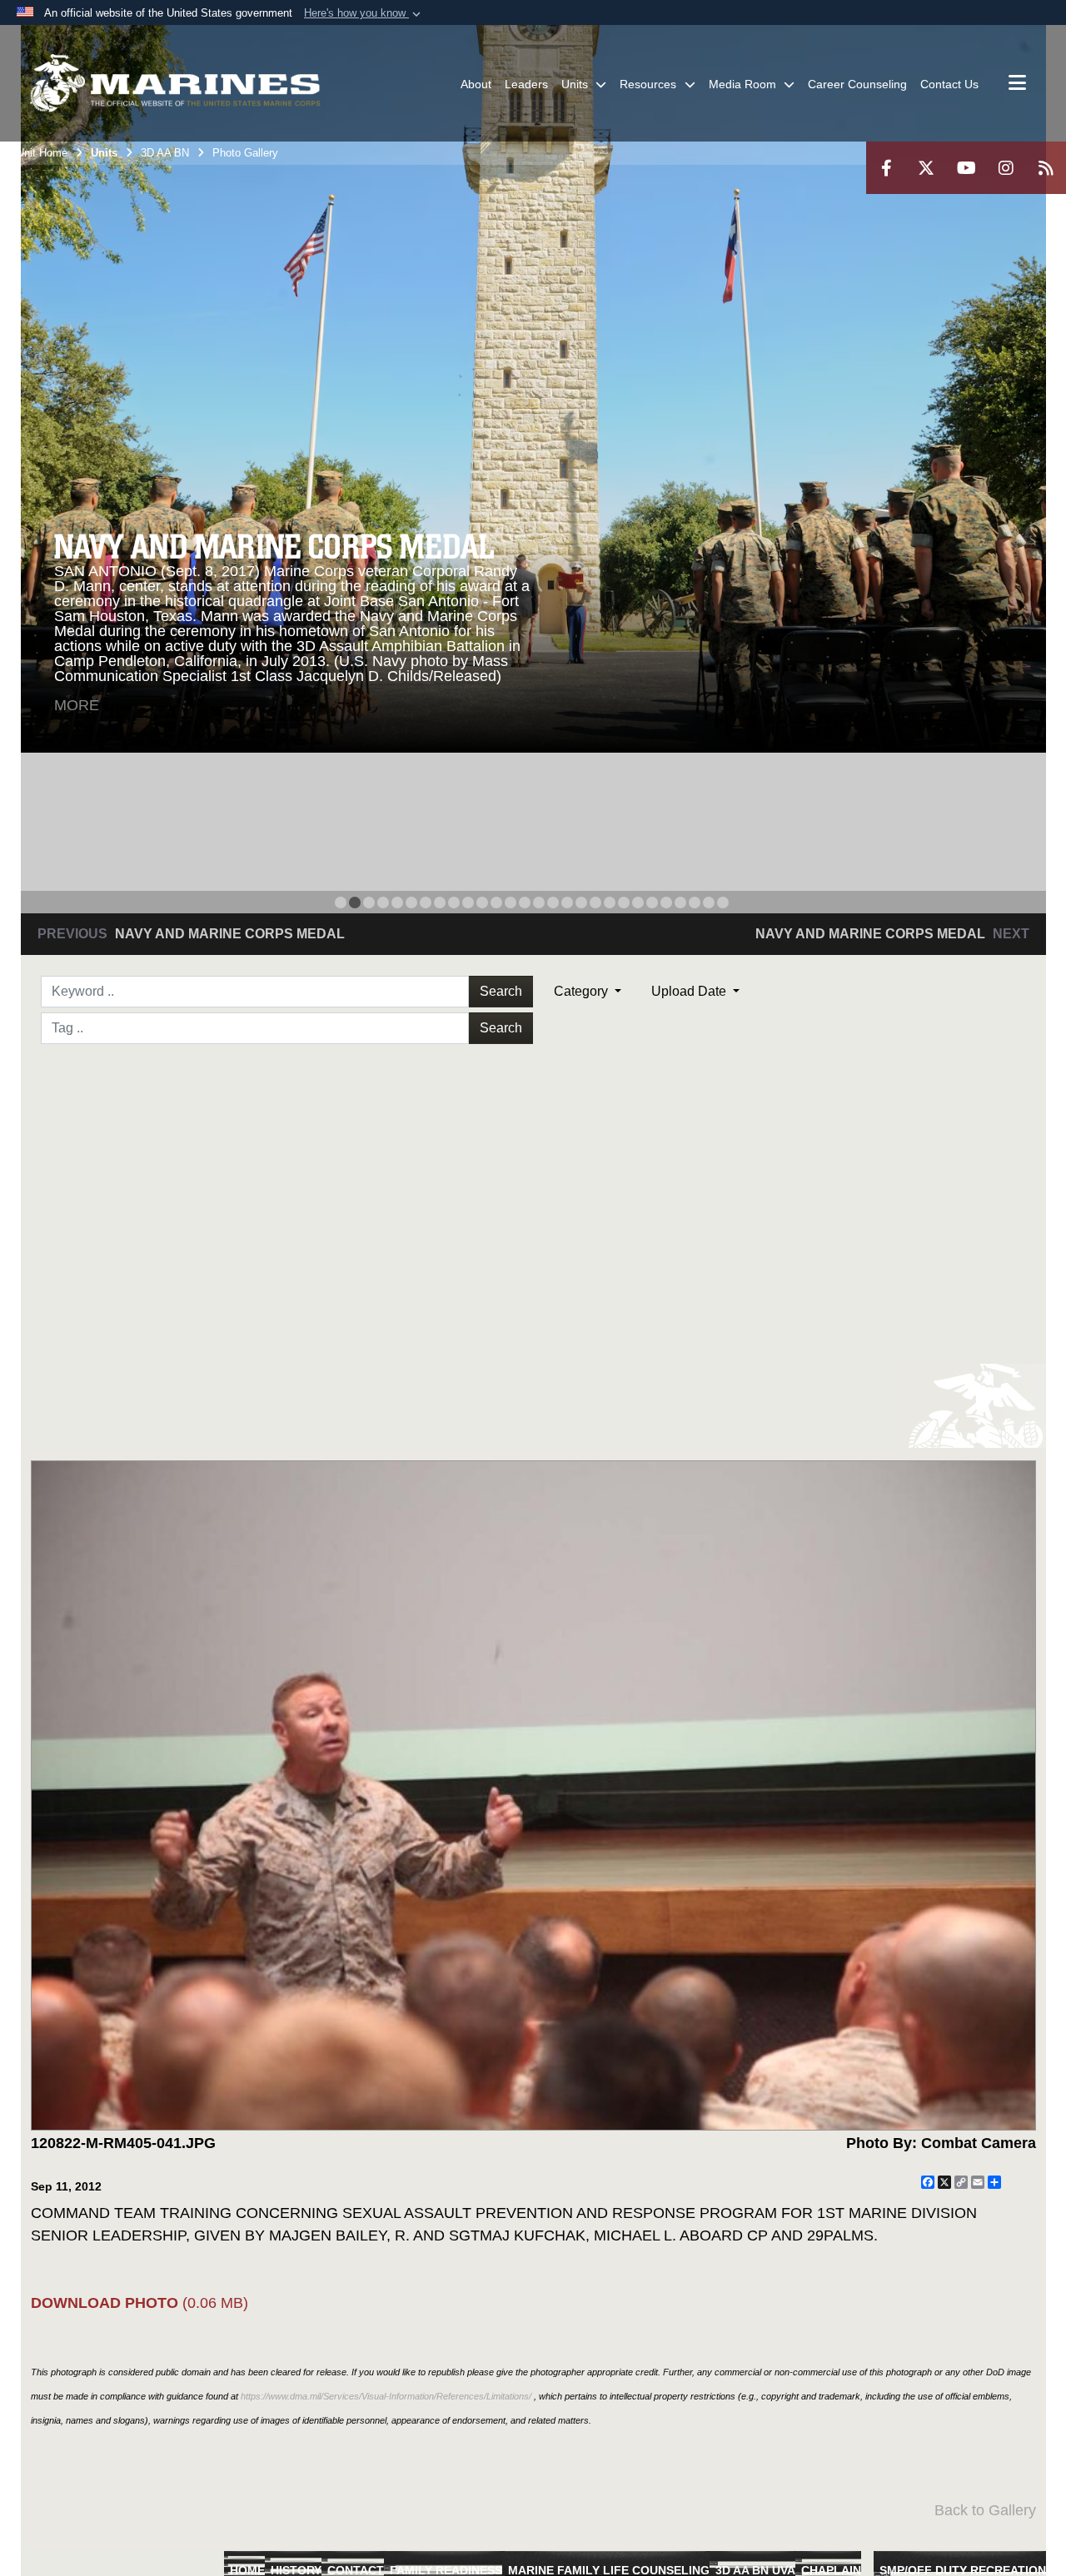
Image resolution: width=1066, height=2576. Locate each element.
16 (553, 903)
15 (539, 903)
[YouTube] (966, 168)
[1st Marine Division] (175, 83)
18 (581, 903)
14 (525, 903)
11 (482, 903)
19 (595, 903)
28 (723, 903)
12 (496, 903)
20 (610, 903)
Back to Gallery (985, 2510)
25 (680, 903)
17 (567, 903)
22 (638, 903)
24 (666, 903)
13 (511, 903)
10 (468, 903)
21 (624, 903)
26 (695, 903)
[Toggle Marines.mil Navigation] (1017, 84)
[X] (926, 168)
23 (652, 903)
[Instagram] (1006, 168)
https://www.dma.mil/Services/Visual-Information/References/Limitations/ (386, 2396)
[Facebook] (886, 168)
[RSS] (1046, 168)
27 (709, 903)
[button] (364, 13)
